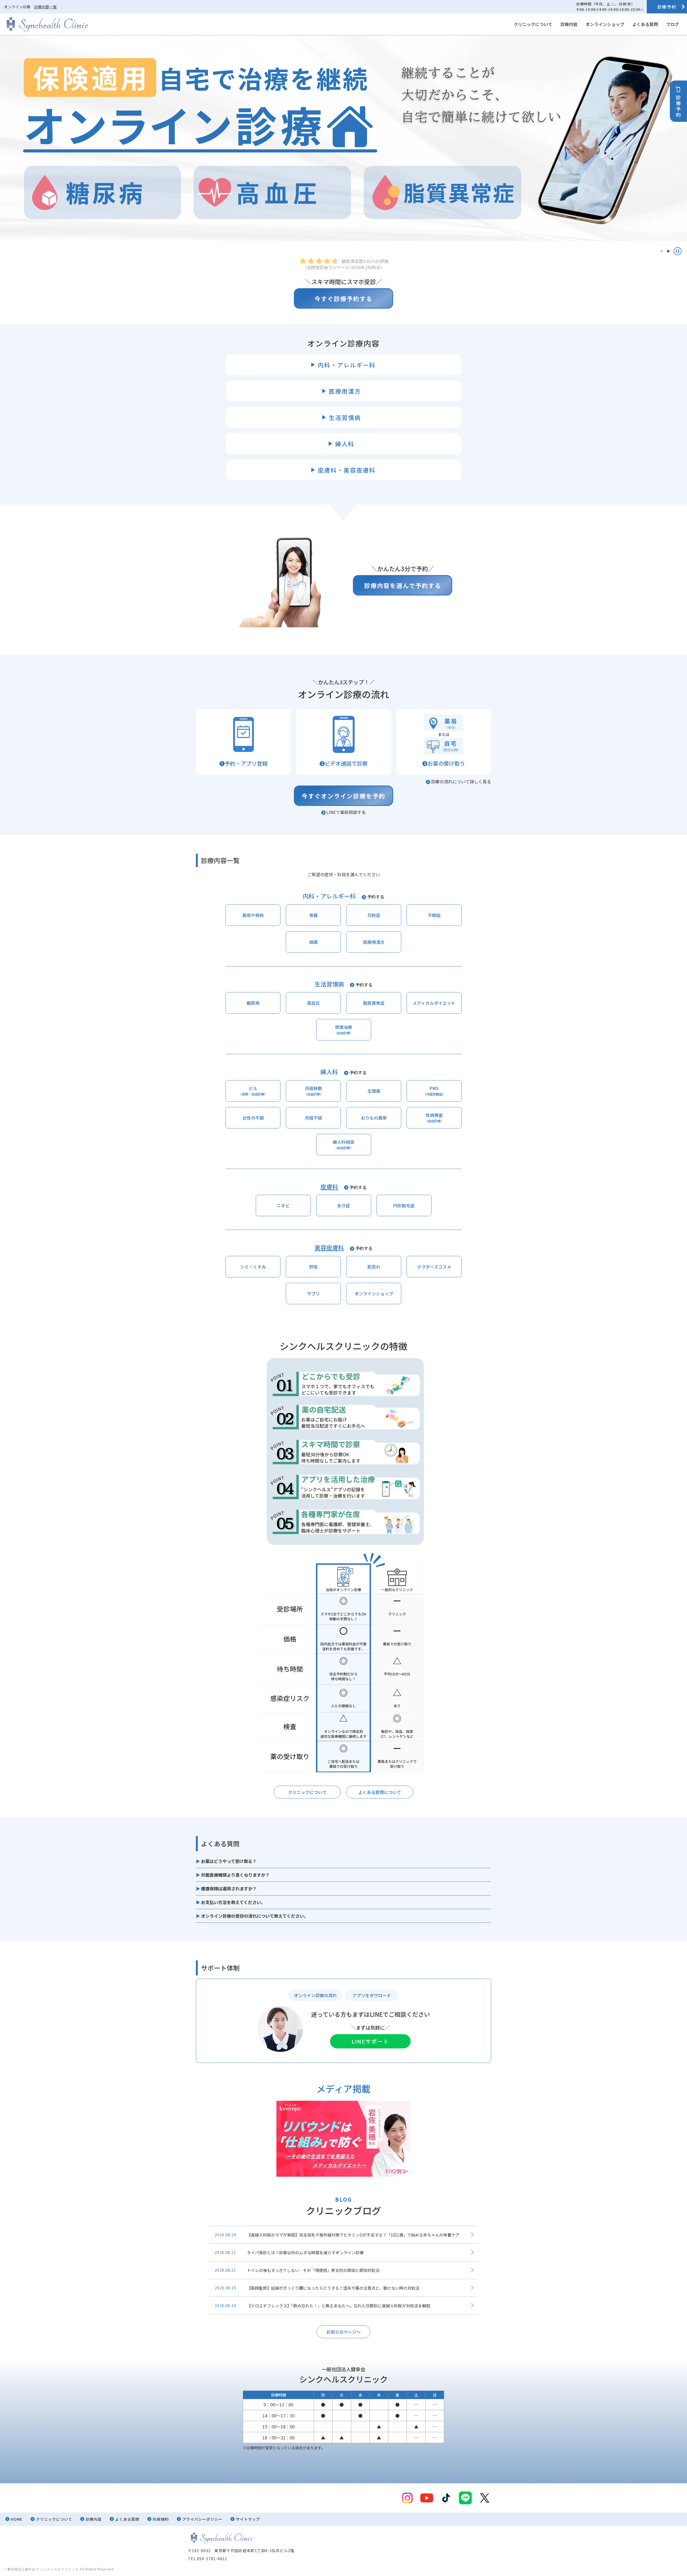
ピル (253, 1091)
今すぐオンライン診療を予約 (343, 796)
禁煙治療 (343, 1029)
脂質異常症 (374, 1003)
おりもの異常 (374, 1118)
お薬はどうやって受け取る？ (229, 1861)
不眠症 (434, 915)
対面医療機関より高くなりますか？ (235, 1875)
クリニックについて (533, 24)
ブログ (673, 24)
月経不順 (313, 1118)
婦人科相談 (343, 1144)
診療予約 (667, 7)
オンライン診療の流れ (315, 1995)
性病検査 (434, 1117)
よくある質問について (380, 1792)
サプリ (313, 1294)
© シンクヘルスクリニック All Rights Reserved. (76, 2569)
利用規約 (161, 2519)
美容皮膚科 (329, 1247)
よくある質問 (645, 24)
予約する (376, 897)
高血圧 (313, 1003)
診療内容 (569, 24)
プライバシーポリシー (202, 2519)
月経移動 (313, 1091)
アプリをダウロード (372, 1995)
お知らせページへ (343, 2332)
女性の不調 (253, 1118)
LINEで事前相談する (346, 812)
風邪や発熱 (253, 915)
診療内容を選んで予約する (403, 585)
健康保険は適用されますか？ (229, 1888)
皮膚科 (329, 1186)
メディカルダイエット (434, 1003)
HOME (17, 2519)
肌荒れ (374, 1267)
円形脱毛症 (404, 1205)
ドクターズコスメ (434, 1267)
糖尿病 (253, 1003)
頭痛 (313, 942)
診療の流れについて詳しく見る (461, 781)
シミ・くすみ (253, 1267)
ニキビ (283, 1205)
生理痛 (374, 1091)
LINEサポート (370, 2041)
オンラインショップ (605, 24)
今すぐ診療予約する (343, 298)
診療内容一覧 (45, 7)
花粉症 (374, 915)
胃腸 (313, 915)
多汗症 (343, 1205)
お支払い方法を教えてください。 (233, 1902)
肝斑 (313, 1267)
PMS (434, 1091)
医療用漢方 (374, 942)
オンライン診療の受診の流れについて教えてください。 (255, 1916)
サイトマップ (248, 2519)
